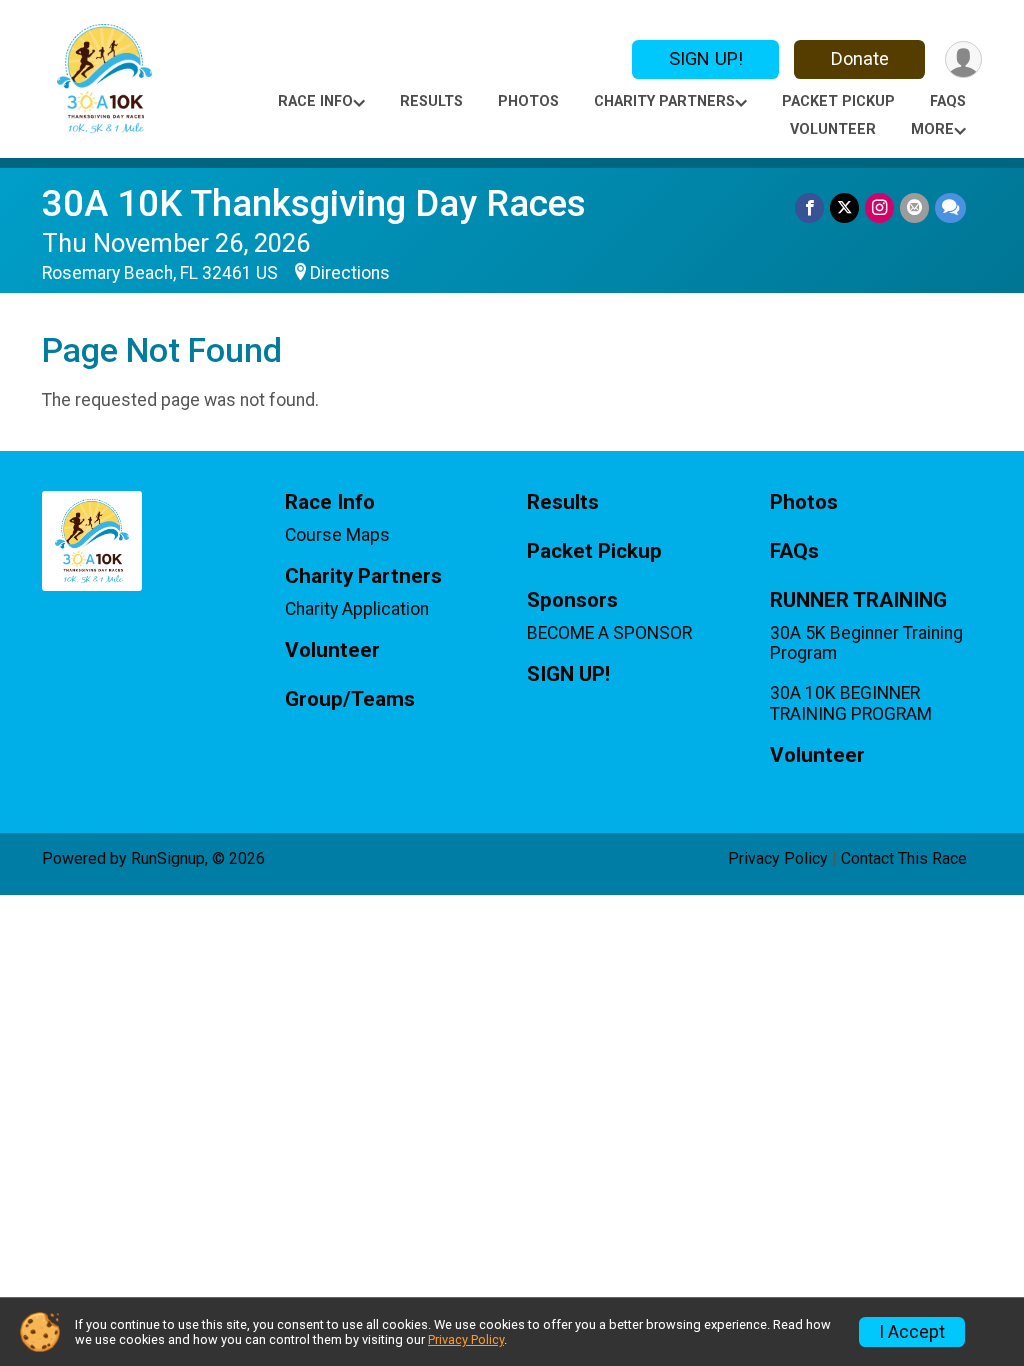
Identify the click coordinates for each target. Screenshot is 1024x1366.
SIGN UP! (706, 58)
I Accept (912, 1332)
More (932, 129)
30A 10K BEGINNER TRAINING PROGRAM (851, 703)
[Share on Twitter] (844, 207)
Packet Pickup (838, 101)
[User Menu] (963, 59)
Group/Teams (350, 699)
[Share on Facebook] (809, 207)
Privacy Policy (778, 858)
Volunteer (833, 129)
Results (431, 101)
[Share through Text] (950, 207)
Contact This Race (904, 858)
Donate (860, 58)
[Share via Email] (914, 207)
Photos (528, 101)
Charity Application (357, 609)
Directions (350, 273)
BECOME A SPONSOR (609, 633)
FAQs (948, 101)
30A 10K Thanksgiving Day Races (314, 203)
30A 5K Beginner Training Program (866, 643)
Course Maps (337, 535)
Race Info (315, 101)
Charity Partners (664, 101)
